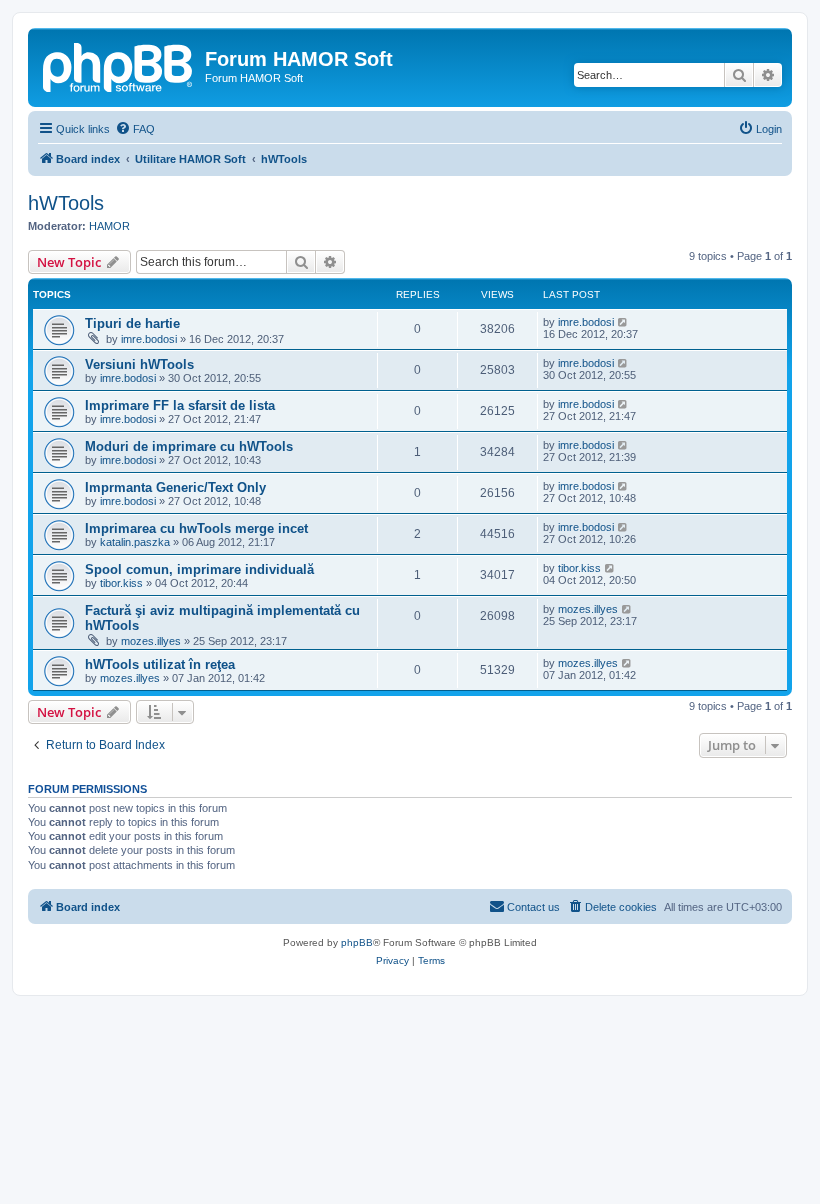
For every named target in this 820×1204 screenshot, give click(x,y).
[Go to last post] (623, 322)
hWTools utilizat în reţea (160, 664)
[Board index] (119, 65)
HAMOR (109, 226)
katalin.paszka (135, 542)
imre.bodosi (149, 339)
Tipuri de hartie (132, 323)
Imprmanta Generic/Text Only (175, 487)
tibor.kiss (121, 583)
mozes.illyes (151, 641)
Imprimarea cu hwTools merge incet (196, 528)
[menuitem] (135, 129)
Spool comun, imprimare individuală (199, 569)
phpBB (357, 942)
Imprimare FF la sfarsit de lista (180, 405)
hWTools (66, 203)
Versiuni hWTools (139, 364)
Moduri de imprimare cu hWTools (189, 446)
